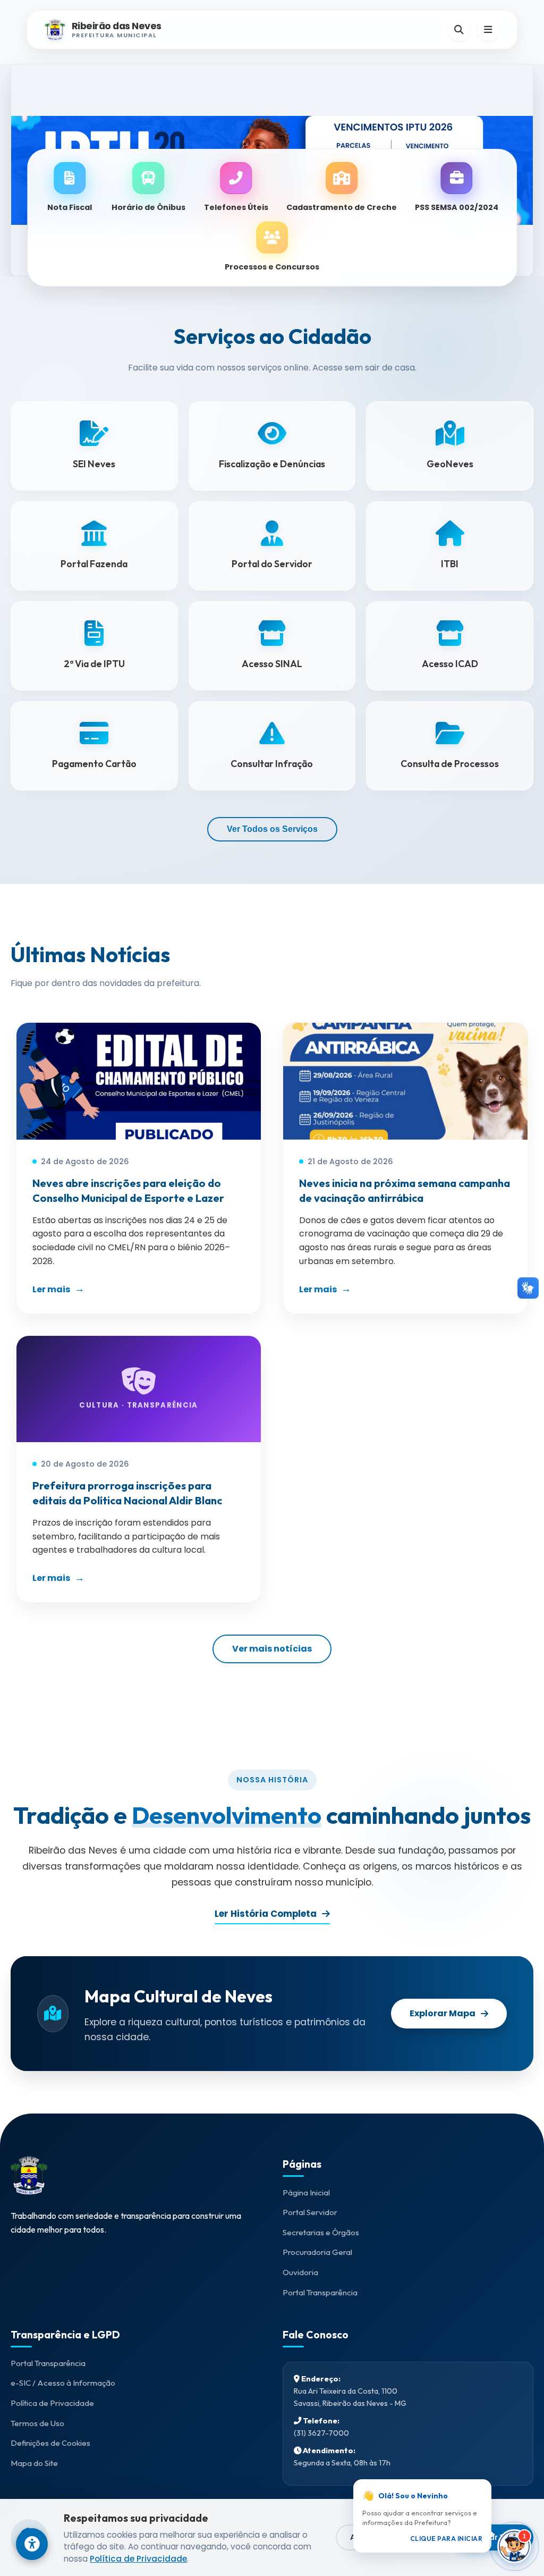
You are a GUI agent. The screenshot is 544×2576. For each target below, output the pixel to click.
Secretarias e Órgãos (321, 2232)
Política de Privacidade (52, 2403)
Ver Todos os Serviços (272, 829)
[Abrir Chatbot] (514, 2546)
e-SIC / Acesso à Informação (63, 2383)
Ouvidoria (300, 2272)
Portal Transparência (320, 2292)
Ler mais (51, 1289)
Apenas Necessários (391, 2537)
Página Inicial (306, 2192)
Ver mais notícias (272, 1649)
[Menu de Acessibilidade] (32, 2544)
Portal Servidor (310, 2212)
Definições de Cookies (50, 2443)
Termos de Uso (37, 2423)
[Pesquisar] (459, 30)
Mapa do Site (34, 2463)
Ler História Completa (266, 1914)
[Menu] (488, 30)
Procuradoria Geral (317, 2252)
